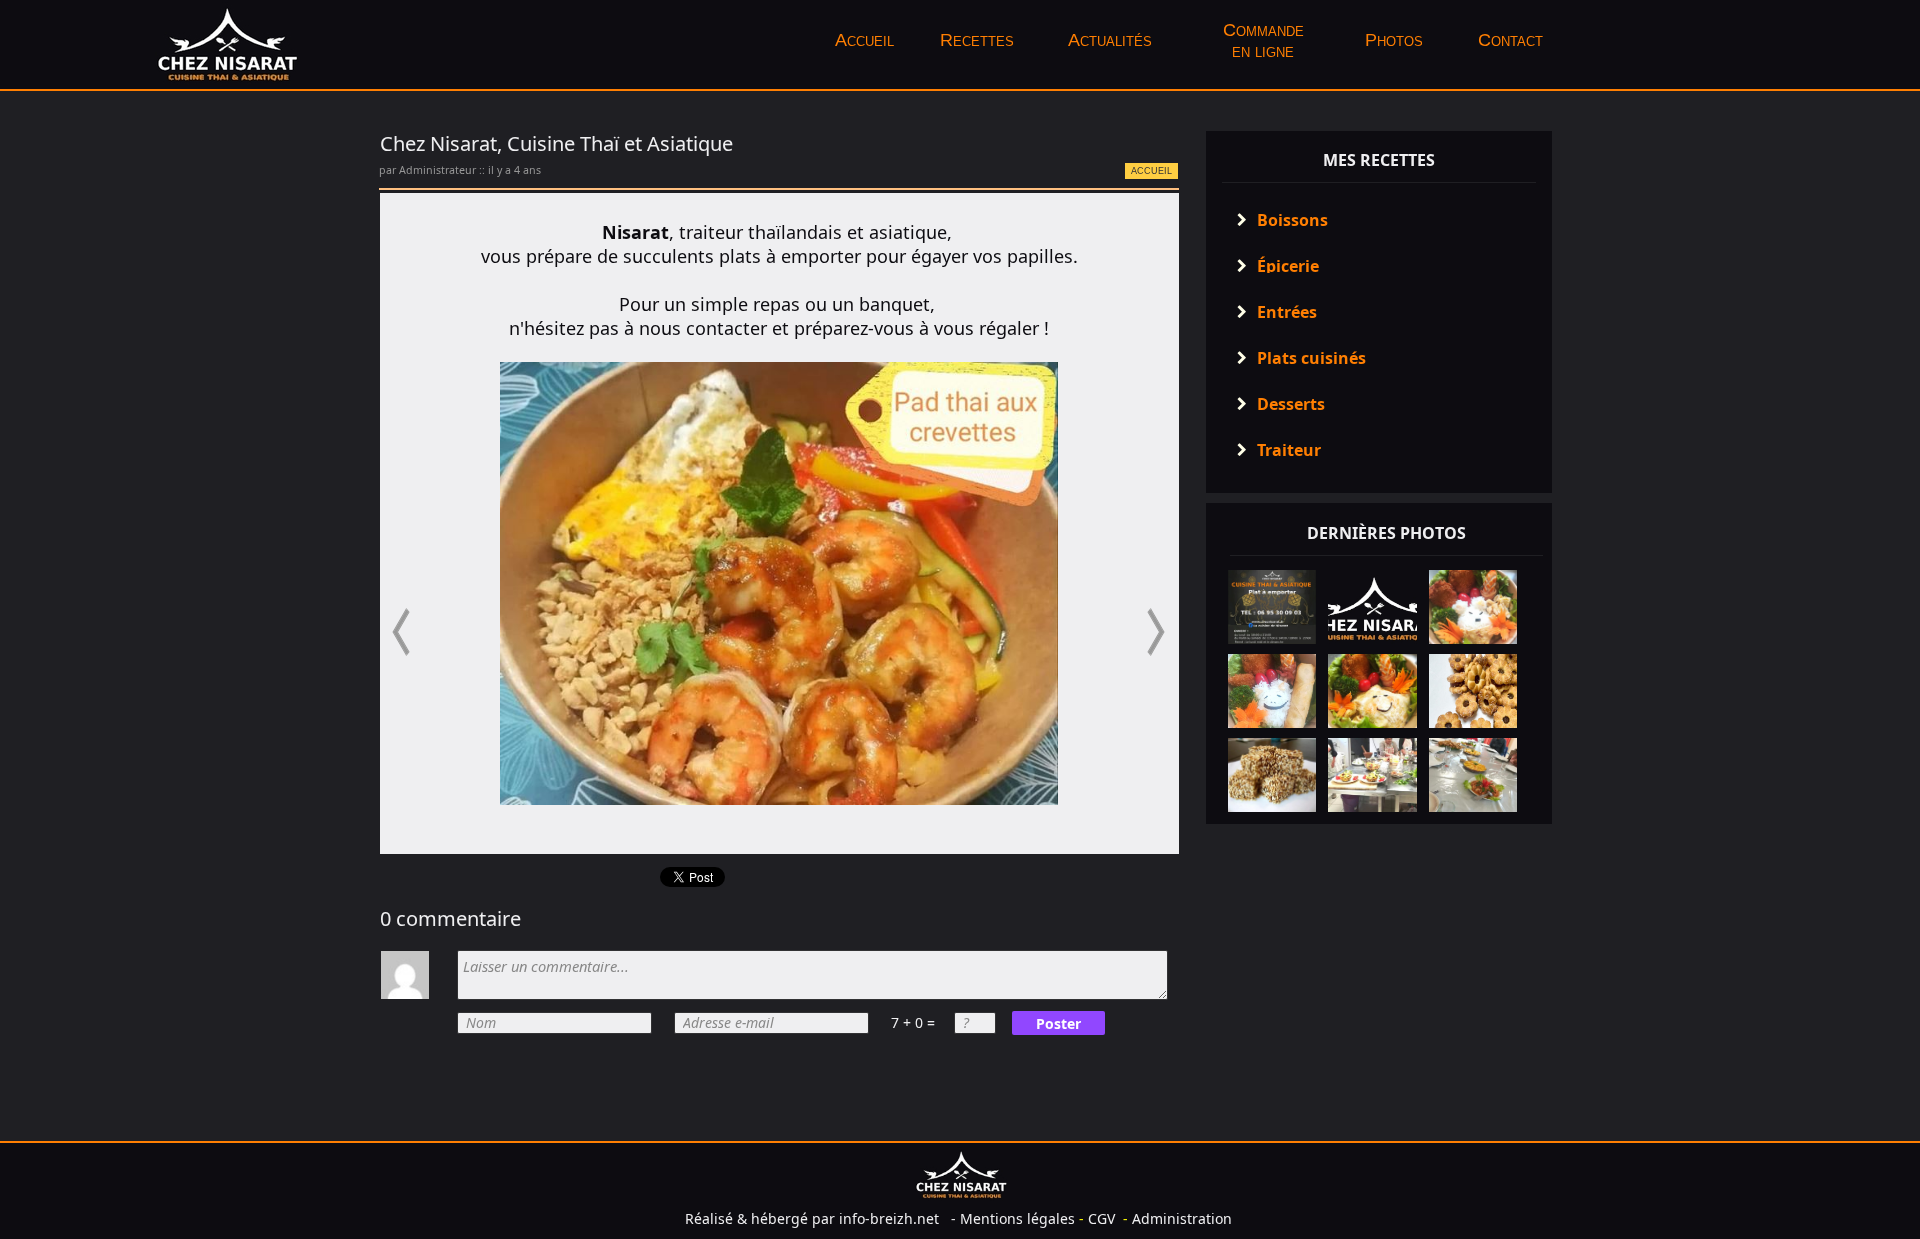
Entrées (1287, 312)
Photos (1396, 40)
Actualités (1110, 40)
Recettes (977, 40)
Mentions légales (1017, 1218)
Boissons (1292, 220)
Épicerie (1288, 266)
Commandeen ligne (1263, 40)
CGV (1101, 1218)
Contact (1510, 40)
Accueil (864, 40)
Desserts (1291, 404)
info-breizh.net (889, 1218)
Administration (1182, 1218)
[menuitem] (864, 40)
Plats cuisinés (1311, 358)
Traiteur (1289, 450)
